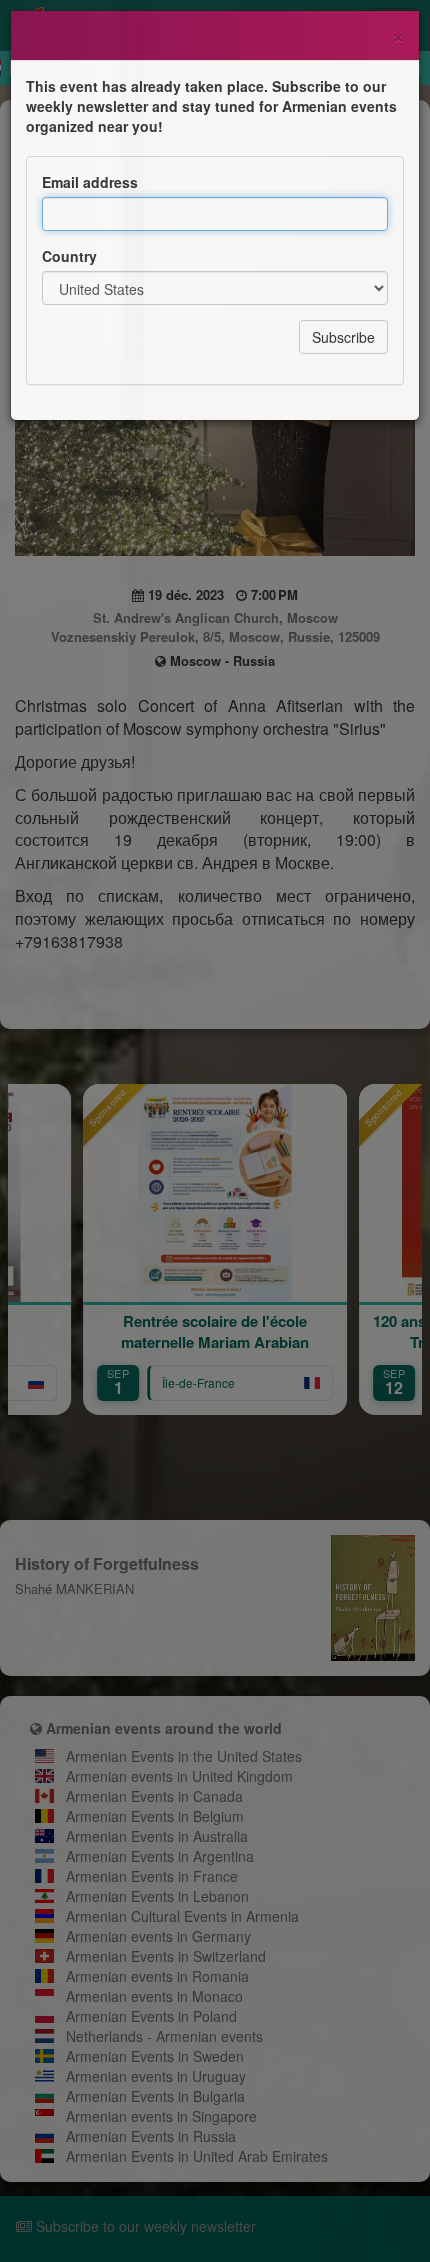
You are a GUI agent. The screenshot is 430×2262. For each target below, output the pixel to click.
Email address (90, 182)
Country (69, 256)
